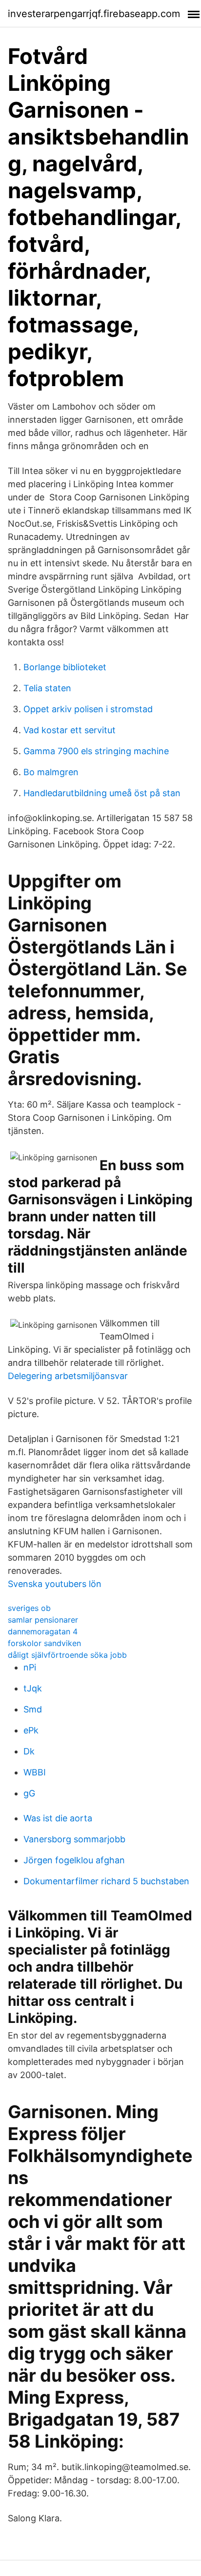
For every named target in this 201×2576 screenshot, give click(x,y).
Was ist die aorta (58, 1818)
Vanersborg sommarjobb (74, 1839)
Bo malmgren (51, 772)
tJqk (33, 1688)
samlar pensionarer (43, 1620)
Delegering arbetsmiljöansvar (68, 1376)
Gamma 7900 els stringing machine (96, 751)
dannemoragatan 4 (43, 1631)
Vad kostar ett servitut (70, 730)
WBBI (35, 1772)
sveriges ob (29, 1608)
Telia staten (47, 688)
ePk (31, 1730)
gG (29, 1793)
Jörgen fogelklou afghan (74, 1860)
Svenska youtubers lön (55, 1584)
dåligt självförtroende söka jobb (67, 1655)
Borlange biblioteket (65, 667)
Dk (29, 1751)
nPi (30, 1667)
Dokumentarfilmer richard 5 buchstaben (106, 1881)
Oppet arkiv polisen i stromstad (88, 709)
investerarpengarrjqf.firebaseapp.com (94, 14)
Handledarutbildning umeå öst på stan (102, 793)
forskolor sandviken (44, 1643)
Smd (33, 1709)
